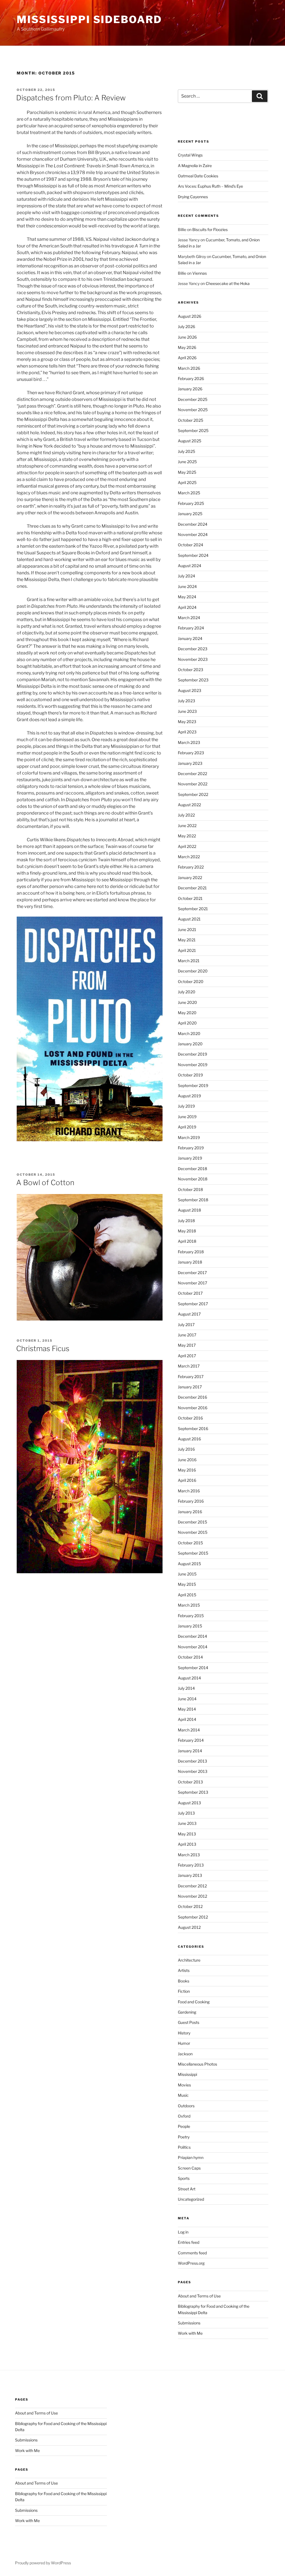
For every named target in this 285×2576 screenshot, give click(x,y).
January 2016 (190, 1512)
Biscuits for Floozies (210, 229)
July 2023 (186, 701)
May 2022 (187, 836)
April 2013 (187, 1844)
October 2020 (191, 981)
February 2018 (191, 1252)
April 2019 (187, 1127)
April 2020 (187, 1023)
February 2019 (191, 1148)
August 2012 (189, 1927)
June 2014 (187, 1699)
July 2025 (186, 451)
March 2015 (189, 1605)
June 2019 (187, 1117)
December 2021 (192, 888)
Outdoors (186, 2106)
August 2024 (190, 566)
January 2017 (190, 1387)
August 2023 (190, 690)
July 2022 (186, 815)
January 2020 (190, 1044)
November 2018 (193, 1179)
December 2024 (193, 524)
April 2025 (187, 482)
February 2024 (191, 628)
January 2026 (190, 389)
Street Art (187, 2189)
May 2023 (187, 722)
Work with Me (190, 2333)
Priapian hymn (191, 2157)
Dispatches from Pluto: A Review (71, 98)
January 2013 (190, 1875)
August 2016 (189, 1439)
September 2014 (193, 1668)
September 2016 (193, 1429)
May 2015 (187, 1584)
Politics (184, 2147)
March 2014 (189, 1730)
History (184, 2033)
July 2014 (186, 1688)
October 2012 (190, 1906)
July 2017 (186, 1325)
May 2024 (187, 597)
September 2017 (193, 1304)
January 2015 (190, 1626)
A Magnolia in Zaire (195, 166)
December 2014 (192, 1636)
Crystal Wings (190, 155)
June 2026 (187, 337)
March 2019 (189, 1137)
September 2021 (193, 909)
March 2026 (189, 368)
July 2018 (186, 1221)
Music (183, 2095)
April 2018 (187, 1241)
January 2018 (190, 1262)
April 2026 (187, 358)
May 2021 (187, 940)
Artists (184, 1970)
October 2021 (190, 898)
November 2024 (193, 534)
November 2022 (193, 784)
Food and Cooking (194, 2002)
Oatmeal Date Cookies (198, 176)
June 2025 (187, 462)
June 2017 (187, 1335)
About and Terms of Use (199, 2296)
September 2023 (193, 680)
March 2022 (189, 857)
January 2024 (190, 638)
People (184, 2126)
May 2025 (187, 472)
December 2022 (192, 774)
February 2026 (191, 379)
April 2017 (187, 1356)
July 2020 (187, 992)
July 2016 (186, 1449)
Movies (184, 2085)
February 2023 (191, 753)
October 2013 (190, 1782)
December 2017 (192, 1273)
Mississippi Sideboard (89, 19)
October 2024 (191, 545)
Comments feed (192, 2253)
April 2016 (187, 1480)
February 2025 (191, 503)
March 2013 (189, 1855)
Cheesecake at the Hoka (228, 283)
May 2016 (187, 1470)
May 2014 (187, 1709)
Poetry (184, 2137)
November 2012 (192, 1896)
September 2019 (193, 1085)
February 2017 (191, 1377)
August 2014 (189, 1678)
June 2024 (187, 586)
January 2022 (190, 878)
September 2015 (193, 1553)
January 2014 (190, 1751)
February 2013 (191, 1865)
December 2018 (192, 1169)
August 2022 (189, 805)
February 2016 (191, 1501)
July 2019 (186, 1106)
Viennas (200, 273)
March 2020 (189, 1033)
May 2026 (187, 347)
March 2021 (189, 961)
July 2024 (186, 576)
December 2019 (192, 1054)
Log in (183, 2232)
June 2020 (187, 1002)
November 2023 (193, 659)
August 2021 (189, 919)
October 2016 (190, 1418)
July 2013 (186, 1813)
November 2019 (193, 1065)
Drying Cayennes (193, 197)
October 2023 (191, 670)
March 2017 (189, 1366)
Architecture (189, 1960)
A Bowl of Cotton (45, 1182)
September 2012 (193, 1917)
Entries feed (189, 2242)
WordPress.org (191, 2263)
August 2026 (190, 316)
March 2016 (189, 1491)
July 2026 (186, 327)
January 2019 (190, 1158)
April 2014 (187, 1719)
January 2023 (190, 763)
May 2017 (187, 1345)
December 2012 (192, 1886)
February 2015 (191, 1616)
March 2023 (189, 742)
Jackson (185, 2054)
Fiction (184, 1991)
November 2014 (193, 1647)
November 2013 (193, 1771)
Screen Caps (189, 2168)
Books (184, 1981)
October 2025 (191, 420)
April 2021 (187, 950)
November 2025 (193, 410)
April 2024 (187, 607)
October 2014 (190, 1657)
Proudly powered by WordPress (43, 2563)
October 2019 (190, 1075)
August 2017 (189, 1314)
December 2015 (192, 1522)
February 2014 (191, 1740)
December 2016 (192, 1397)
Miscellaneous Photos (197, 2064)
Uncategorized (191, 2199)
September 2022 (193, 794)
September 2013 (193, 1792)
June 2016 (187, 1460)
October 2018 (190, 1189)
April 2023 (187, 732)
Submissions (189, 2323)
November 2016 (193, 1408)
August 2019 (189, 1096)
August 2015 (189, 1564)
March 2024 (189, 618)
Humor (184, 2043)
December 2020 (193, 971)
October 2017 (190, 1293)
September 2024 (193, 555)
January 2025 (190, 514)
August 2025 (190, 441)
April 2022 (187, 846)
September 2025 (193, 430)
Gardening (187, 2012)
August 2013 (189, 1803)
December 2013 (192, 1761)
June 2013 (187, 1823)
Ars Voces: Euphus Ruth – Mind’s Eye (210, 186)
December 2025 (193, 399)
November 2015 (193, 1532)
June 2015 (187, 1574)
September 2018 (193, 1200)
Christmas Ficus (43, 1348)
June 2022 (187, 826)
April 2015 (187, 1595)
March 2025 (189, 493)
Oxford (184, 2116)
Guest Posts (189, 2022)
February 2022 (191, 867)
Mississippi (187, 2074)
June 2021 (187, 930)
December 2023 (193, 649)
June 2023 (187, 711)
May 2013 (187, 1834)
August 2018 (189, 1210)
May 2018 (187, 1231)
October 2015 (190, 1543)
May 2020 (187, 1013)
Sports (184, 2178)
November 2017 (192, 1283)
